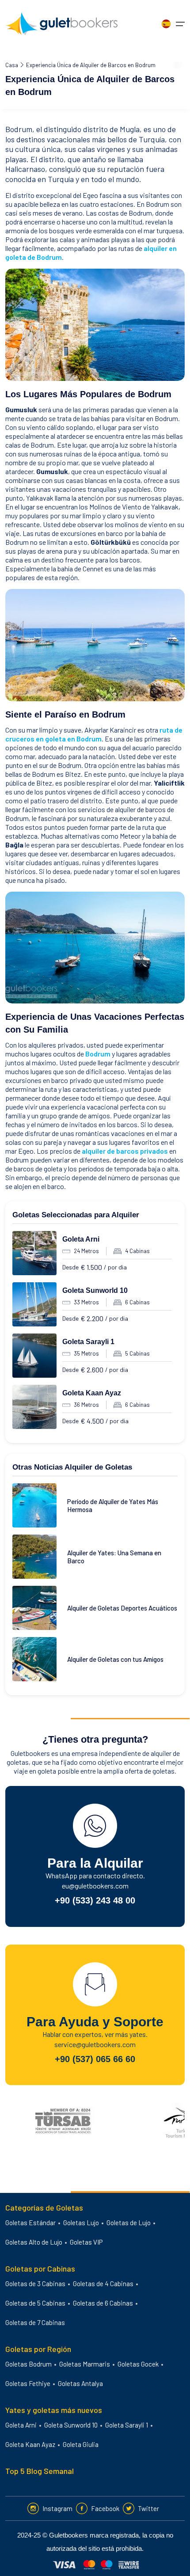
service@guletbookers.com (95, 2044)
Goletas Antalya (80, 2383)
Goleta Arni (81, 1239)
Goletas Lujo (81, 2223)
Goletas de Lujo (129, 2223)
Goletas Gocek (138, 2364)
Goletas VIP (86, 2242)
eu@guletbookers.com (95, 1886)
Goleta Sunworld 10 (95, 1290)
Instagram (57, 2508)
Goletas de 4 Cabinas (103, 2283)
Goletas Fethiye (28, 2383)
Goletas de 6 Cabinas (103, 2303)
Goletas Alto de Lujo (34, 2242)
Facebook (105, 2508)
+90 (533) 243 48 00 (95, 1900)
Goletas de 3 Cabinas (35, 2283)
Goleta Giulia (81, 2444)
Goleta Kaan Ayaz (92, 1393)
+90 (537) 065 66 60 (95, 2059)
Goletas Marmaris (85, 2364)
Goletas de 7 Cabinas (35, 2322)
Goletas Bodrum (28, 2364)
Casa (12, 65)
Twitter (148, 2508)
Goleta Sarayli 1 (88, 1342)
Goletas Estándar (30, 2223)
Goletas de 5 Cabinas (35, 2303)
